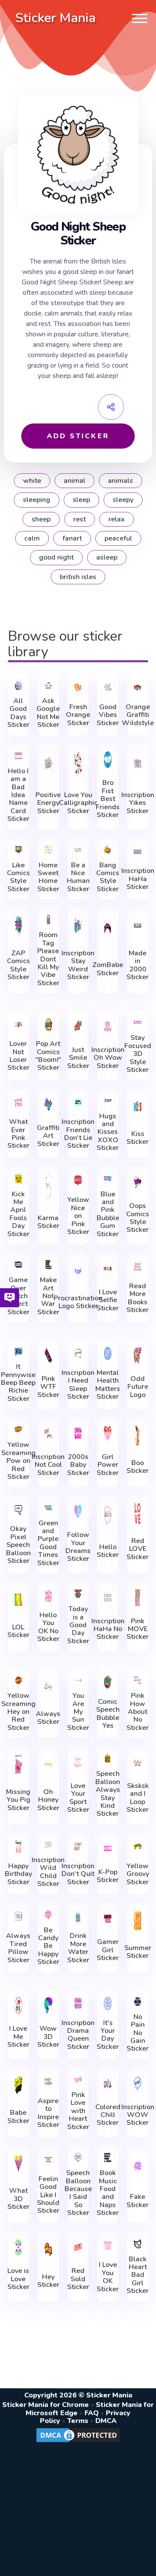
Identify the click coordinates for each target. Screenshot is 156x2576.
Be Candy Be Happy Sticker (48, 1946)
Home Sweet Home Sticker (48, 877)
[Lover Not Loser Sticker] (18, 1024)
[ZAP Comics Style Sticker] (18, 926)
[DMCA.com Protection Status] (78, 2442)
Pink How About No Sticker (138, 1712)
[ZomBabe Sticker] (108, 930)
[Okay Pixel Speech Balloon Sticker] (18, 1509)
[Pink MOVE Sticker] (138, 1598)
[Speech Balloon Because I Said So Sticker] (78, 2158)
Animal (75, 481)
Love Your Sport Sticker (78, 1798)
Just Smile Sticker (78, 1058)
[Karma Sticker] (48, 1186)
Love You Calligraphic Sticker (78, 803)
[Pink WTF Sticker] (48, 1355)
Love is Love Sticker (18, 2279)
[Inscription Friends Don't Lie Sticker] (78, 1102)
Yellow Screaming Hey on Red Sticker (18, 1712)
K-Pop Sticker (108, 1876)
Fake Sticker (138, 2201)
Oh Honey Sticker (48, 1800)
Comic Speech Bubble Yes (108, 1714)
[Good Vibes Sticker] (108, 687)
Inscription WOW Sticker (138, 2115)
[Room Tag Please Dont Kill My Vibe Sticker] (48, 920)
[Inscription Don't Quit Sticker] (78, 1847)
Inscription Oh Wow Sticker (108, 1058)
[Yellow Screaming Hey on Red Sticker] (18, 1680)
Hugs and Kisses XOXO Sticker (108, 1132)
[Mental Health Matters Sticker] (108, 1353)
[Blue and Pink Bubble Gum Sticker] (108, 1178)
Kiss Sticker (138, 1138)
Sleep (81, 500)
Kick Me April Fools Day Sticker (18, 1214)
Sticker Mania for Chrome (45, 2405)
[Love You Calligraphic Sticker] (78, 764)
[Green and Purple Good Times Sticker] (48, 1507)
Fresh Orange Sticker (78, 715)
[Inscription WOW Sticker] (138, 2084)
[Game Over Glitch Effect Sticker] (18, 1265)
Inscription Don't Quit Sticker (78, 1874)
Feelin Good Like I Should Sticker (48, 2195)
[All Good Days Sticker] (18, 686)
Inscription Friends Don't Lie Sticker (78, 1134)
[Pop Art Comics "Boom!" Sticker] (48, 1024)
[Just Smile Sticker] (78, 1026)
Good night (56, 557)
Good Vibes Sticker (108, 715)
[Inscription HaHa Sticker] (138, 852)
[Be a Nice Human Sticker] (78, 850)
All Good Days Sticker (18, 713)
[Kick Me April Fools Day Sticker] (18, 1178)
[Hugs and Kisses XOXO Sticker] (108, 1100)
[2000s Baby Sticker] (78, 1433)
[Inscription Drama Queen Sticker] (78, 2003)
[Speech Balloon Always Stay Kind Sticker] (108, 1758)
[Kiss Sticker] (138, 1106)
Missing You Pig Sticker (18, 1800)
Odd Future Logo (138, 1387)
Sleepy (123, 500)
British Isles (78, 577)
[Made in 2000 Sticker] (138, 926)
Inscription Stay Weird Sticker (78, 965)
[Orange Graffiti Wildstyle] (138, 687)
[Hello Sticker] (108, 1515)
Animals (120, 481)
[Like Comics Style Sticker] (18, 850)
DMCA (106, 2421)
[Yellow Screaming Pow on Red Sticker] (18, 1429)
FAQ (92, 2413)
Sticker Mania (55, 18)
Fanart (72, 538)
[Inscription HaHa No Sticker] (108, 1598)
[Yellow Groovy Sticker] (138, 1847)
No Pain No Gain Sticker (138, 2033)
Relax (117, 519)
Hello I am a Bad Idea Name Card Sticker (18, 795)
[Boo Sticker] (138, 1435)
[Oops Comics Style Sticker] (138, 1182)
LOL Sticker (18, 1631)
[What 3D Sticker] (18, 2164)
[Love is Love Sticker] (18, 2247)
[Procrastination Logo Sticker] (78, 1271)
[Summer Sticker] (138, 1921)
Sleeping (37, 500)
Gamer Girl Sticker (108, 1950)
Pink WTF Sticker (48, 1387)
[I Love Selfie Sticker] (108, 1269)
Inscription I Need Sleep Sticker (78, 1385)
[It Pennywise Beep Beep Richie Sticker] (18, 1351)
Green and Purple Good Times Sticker (48, 1543)
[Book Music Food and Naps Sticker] (108, 2158)
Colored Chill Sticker (108, 2115)
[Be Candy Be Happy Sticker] (48, 1915)
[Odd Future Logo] (138, 1355)
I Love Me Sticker (18, 2037)
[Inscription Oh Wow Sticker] (108, 1026)
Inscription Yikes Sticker (138, 803)
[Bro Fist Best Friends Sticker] (108, 760)
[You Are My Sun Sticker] (78, 1680)
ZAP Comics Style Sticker (18, 965)
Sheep (41, 519)
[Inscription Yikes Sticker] (138, 764)
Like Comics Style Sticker (18, 877)
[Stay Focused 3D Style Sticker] (138, 1022)
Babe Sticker (18, 2117)
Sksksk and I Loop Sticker (138, 1798)
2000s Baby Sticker (78, 1465)
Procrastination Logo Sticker (78, 1302)
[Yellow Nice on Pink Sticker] (78, 1180)
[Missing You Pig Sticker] (18, 1764)
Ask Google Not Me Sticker (48, 713)
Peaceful (118, 538)
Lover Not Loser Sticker (18, 1056)
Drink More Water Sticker (78, 1948)
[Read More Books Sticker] (138, 1267)
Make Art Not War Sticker (48, 1296)
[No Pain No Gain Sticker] (138, 2001)
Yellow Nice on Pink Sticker (78, 1216)
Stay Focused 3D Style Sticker (138, 1054)
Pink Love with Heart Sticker (78, 2111)
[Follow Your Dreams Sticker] (78, 1511)
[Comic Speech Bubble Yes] (108, 1682)
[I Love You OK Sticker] (108, 2245)
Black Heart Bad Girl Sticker (138, 2275)
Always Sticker (48, 1718)
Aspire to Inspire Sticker (48, 2113)
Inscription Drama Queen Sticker (78, 2035)
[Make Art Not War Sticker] (48, 1265)
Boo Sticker (138, 1467)
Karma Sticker (48, 1222)
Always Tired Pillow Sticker (18, 1948)
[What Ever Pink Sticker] (18, 1102)
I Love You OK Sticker (108, 2277)
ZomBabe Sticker (108, 969)
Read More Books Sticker (138, 1298)
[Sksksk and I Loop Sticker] (138, 1762)
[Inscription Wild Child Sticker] (48, 1845)
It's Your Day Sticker (108, 2035)
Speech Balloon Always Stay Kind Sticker (108, 1794)
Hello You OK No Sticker (48, 1627)
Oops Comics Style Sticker (138, 1218)
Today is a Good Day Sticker (78, 1625)
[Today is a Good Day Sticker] (78, 1594)
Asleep (107, 557)
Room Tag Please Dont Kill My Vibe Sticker (48, 959)
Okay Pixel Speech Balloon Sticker (18, 1545)
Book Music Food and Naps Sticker (108, 2193)
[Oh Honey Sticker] (48, 1764)
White (32, 481)
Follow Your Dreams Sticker (78, 1547)
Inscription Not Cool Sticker (48, 1465)
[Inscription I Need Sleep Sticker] (78, 1353)
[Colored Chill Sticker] (108, 2084)
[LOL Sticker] (18, 1600)
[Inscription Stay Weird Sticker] (78, 926)
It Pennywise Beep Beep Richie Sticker (18, 1383)
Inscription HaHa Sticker (138, 879)
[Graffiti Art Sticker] (48, 1104)
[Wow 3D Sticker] (48, 2006)
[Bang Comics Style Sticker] (108, 850)
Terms (78, 2421)
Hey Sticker (48, 2281)
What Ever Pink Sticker (18, 1134)
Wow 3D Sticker (48, 2037)
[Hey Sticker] (48, 2249)
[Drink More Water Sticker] (78, 1917)
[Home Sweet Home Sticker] (48, 850)
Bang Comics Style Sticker (108, 877)
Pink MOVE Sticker (138, 1629)
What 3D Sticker (18, 2199)
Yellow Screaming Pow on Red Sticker (18, 1461)
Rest (80, 519)
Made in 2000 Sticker (138, 965)
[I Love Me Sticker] (18, 2006)
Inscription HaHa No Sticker (108, 1629)
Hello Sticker (108, 1551)
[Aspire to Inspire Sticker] (48, 2081)
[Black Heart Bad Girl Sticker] (138, 2243)
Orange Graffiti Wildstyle (138, 715)
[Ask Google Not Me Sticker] (48, 686)
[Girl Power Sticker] (108, 1433)
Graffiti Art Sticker (48, 1136)
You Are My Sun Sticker (78, 1712)
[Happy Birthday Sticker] (18, 1847)
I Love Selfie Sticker (108, 1300)
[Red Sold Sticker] (78, 2247)
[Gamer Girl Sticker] (108, 1919)
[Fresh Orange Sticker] (78, 687)
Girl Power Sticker (108, 1465)
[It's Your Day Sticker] (108, 2003)
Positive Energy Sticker (48, 803)
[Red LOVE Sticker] (138, 1513)
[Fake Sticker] (138, 2166)
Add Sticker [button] (78, 436)
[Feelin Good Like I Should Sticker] (48, 2159)
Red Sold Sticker (78, 2279)
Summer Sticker (138, 1952)
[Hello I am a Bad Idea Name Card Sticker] (18, 756)
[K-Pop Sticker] (108, 1849)
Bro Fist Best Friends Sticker (108, 799)
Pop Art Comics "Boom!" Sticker (48, 1056)
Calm (32, 538)
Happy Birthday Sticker (18, 1874)
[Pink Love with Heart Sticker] (78, 2079)
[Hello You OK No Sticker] (48, 1596)
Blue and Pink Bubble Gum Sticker (108, 1214)
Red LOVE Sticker (138, 1549)
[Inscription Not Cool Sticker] (48, 1433)
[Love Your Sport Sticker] (78, 1762)
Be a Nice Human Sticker (78, 877)
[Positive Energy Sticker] (48, 764)
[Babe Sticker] (18, 2086)
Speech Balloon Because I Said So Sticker (78, 2193)
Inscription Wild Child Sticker (48, 1872)
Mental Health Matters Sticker (108, 1385)
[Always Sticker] (48, 1686)
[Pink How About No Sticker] (138, 1680)
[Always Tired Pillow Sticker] (18, 1917)
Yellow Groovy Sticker (138, 1874)
